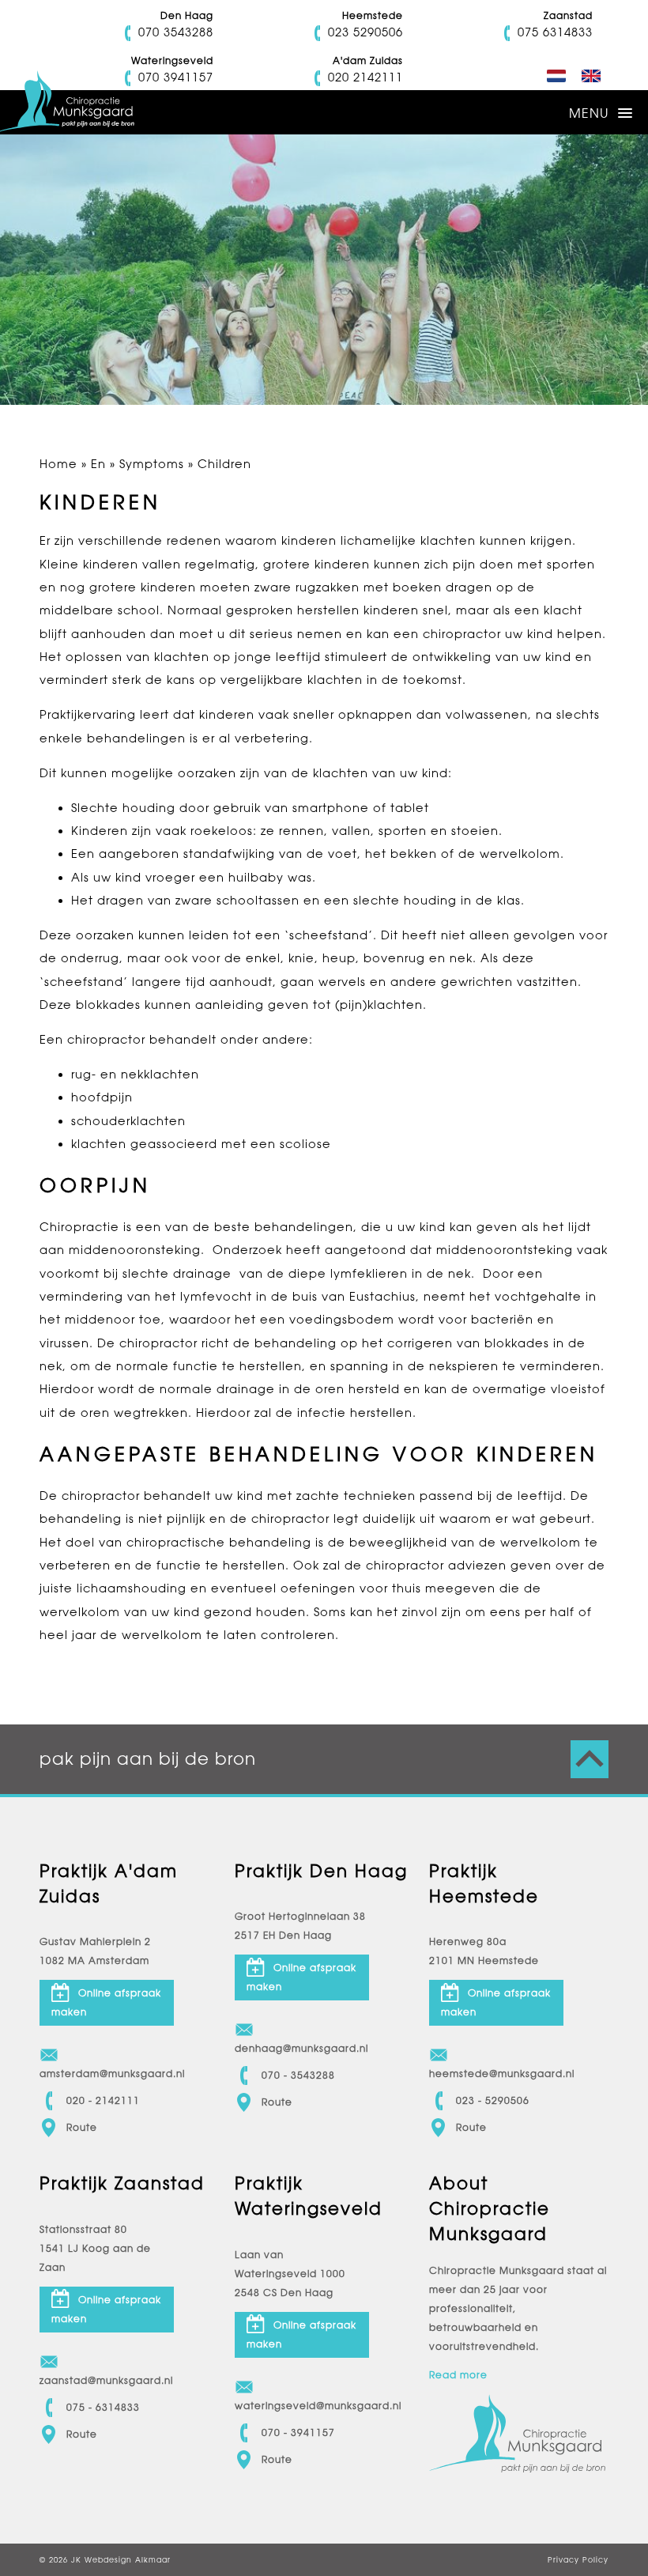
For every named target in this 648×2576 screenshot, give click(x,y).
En (98, 464)
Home (58, 464)
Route (82, 2128)
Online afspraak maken (106, 2003)
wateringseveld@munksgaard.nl (302, 2406)
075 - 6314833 (103, 2408)
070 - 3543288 (298, 2076)
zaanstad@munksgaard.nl (106, 2381)
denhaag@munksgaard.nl (301, 2049)
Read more (458, 2375)
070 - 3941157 (298, 2433)
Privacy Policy (578, 2560)
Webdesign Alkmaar (128, 2560)
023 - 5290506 (493, 2101)
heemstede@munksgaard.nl (496, 2074)
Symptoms (152, 464)
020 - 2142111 (103, 2101)
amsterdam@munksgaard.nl (107, 2074)
